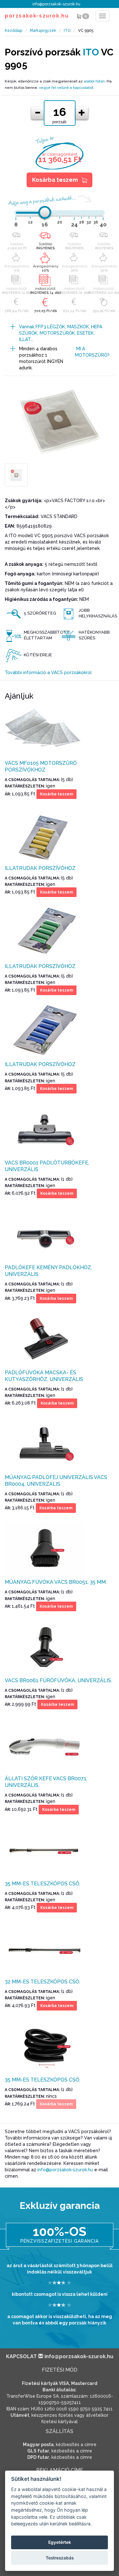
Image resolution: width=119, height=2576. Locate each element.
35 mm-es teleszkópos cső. (43, 1884)
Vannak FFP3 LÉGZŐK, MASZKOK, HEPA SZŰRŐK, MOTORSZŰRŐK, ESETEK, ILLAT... (61, 333)
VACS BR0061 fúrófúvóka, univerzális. (58, 1680)
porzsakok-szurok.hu (37, 16)
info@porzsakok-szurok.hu (56, 4)
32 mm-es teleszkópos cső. (43, 1982)
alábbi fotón (94, 81)
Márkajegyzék (43, 31)
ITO (67, 31)
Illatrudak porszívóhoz (40, 868)
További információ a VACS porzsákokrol (48, 672)
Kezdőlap (13, 31)
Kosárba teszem (55, 180)
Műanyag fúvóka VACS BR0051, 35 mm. (56, 1582)
